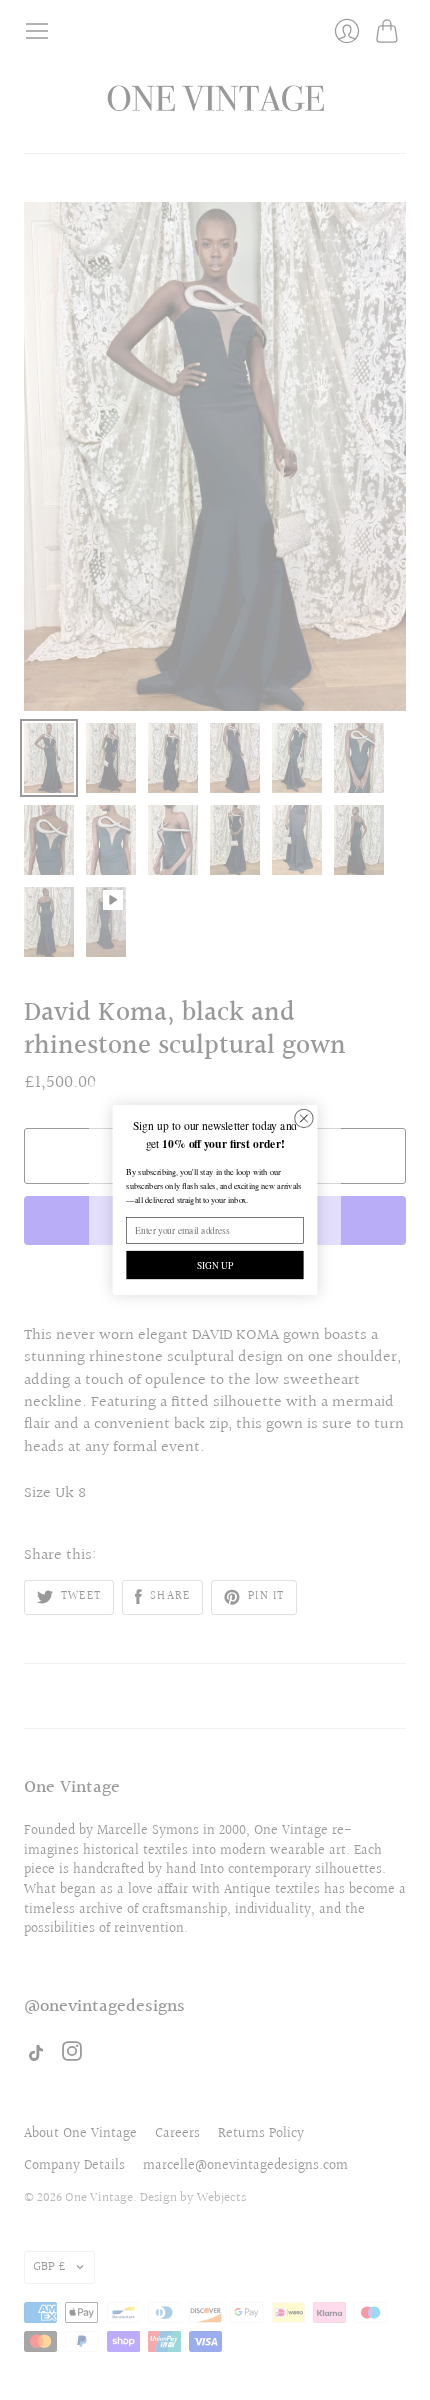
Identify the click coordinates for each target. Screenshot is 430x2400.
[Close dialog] (304, 1118)
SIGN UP (215, 1265)
